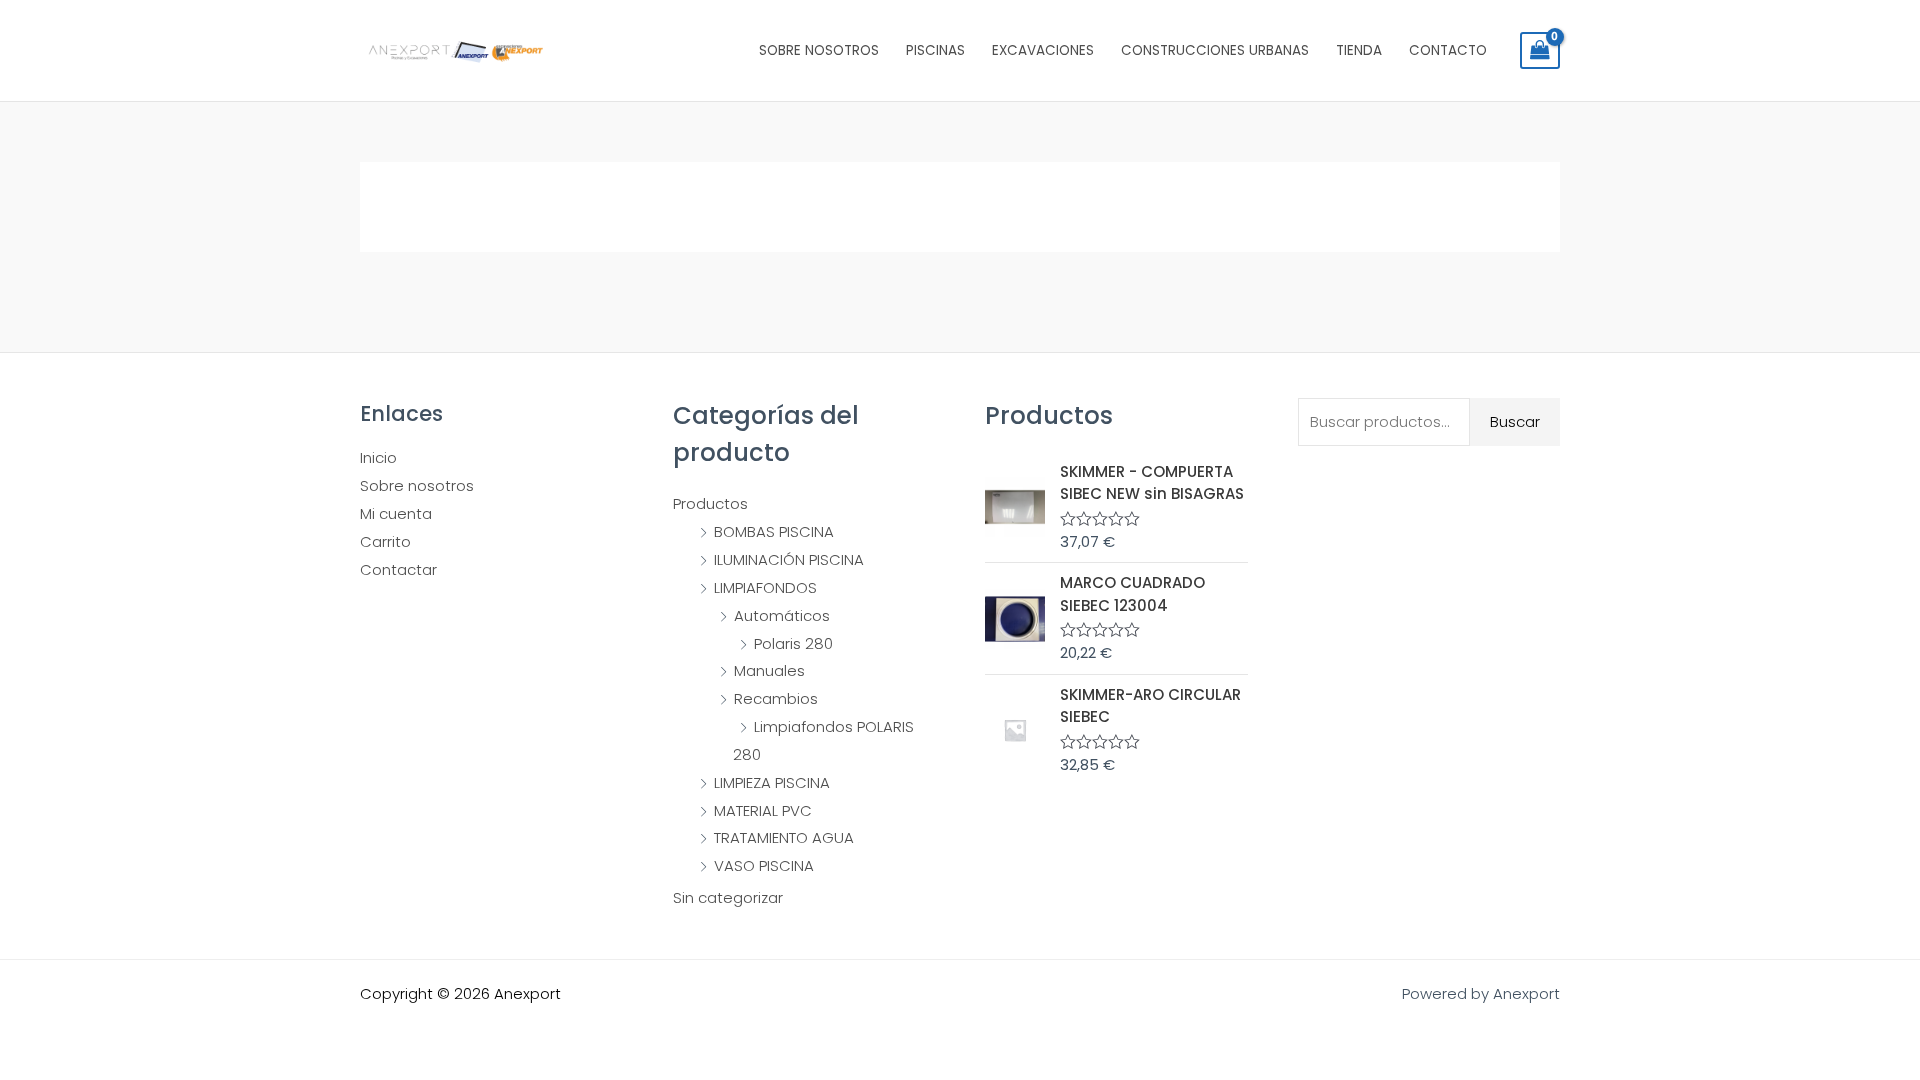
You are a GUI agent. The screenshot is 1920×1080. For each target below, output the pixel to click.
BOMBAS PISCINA (774, 531)
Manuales (769, 670)
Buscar (1515, 421)
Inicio (378, 457)
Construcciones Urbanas (1215, 50)
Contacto (1448, 50)
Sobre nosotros (819, 50)
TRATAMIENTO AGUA (784, 837)
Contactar (398, 569)
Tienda (1359, 50)
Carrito (385, 541)
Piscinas (935, 50)
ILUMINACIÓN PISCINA (789, 559)
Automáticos (782, 615)
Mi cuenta (396, 513)
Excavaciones (1043, 50)
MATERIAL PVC (763, 810)
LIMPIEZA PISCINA (772, 782)
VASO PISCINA (764, 865)
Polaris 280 (793, 643)
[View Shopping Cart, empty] (1540, 51)
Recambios (776, 698)
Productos (710, 503)
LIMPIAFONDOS (765, 587)
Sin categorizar (728, 897)
